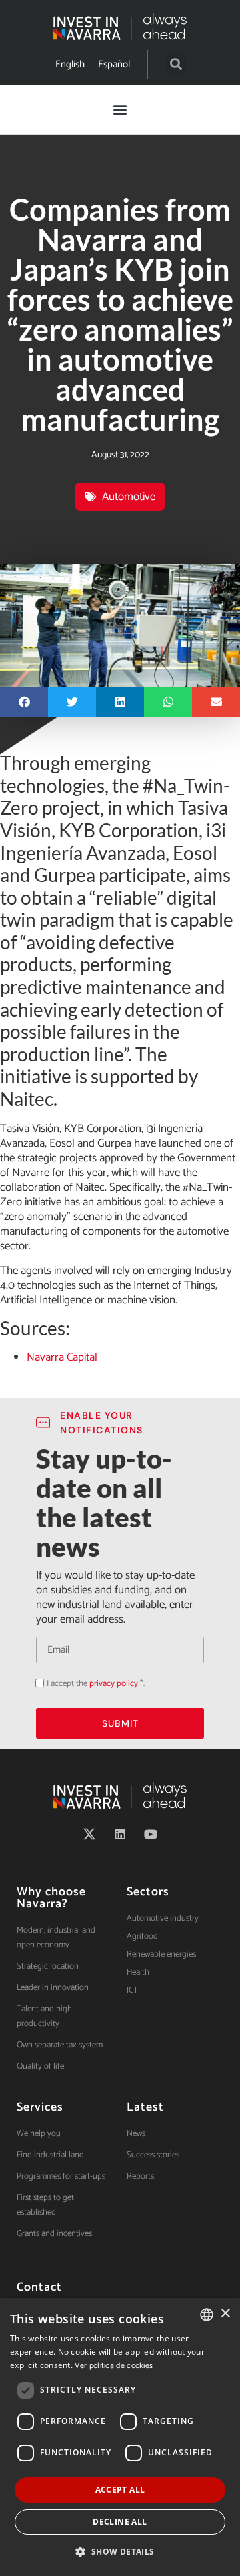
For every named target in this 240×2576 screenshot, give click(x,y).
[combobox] (207, 2315)
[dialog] (120, 2437)
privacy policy (114, 1684)
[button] (176, 64)
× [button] (225, 2314)
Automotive (129, 497)
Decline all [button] (120, 2522)
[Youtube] (151, 1834)
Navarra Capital (62, 1357)
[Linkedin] (120, 1834)
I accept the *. (96, 1684)
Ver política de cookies (114, 2366)
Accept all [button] (120, 2490)
